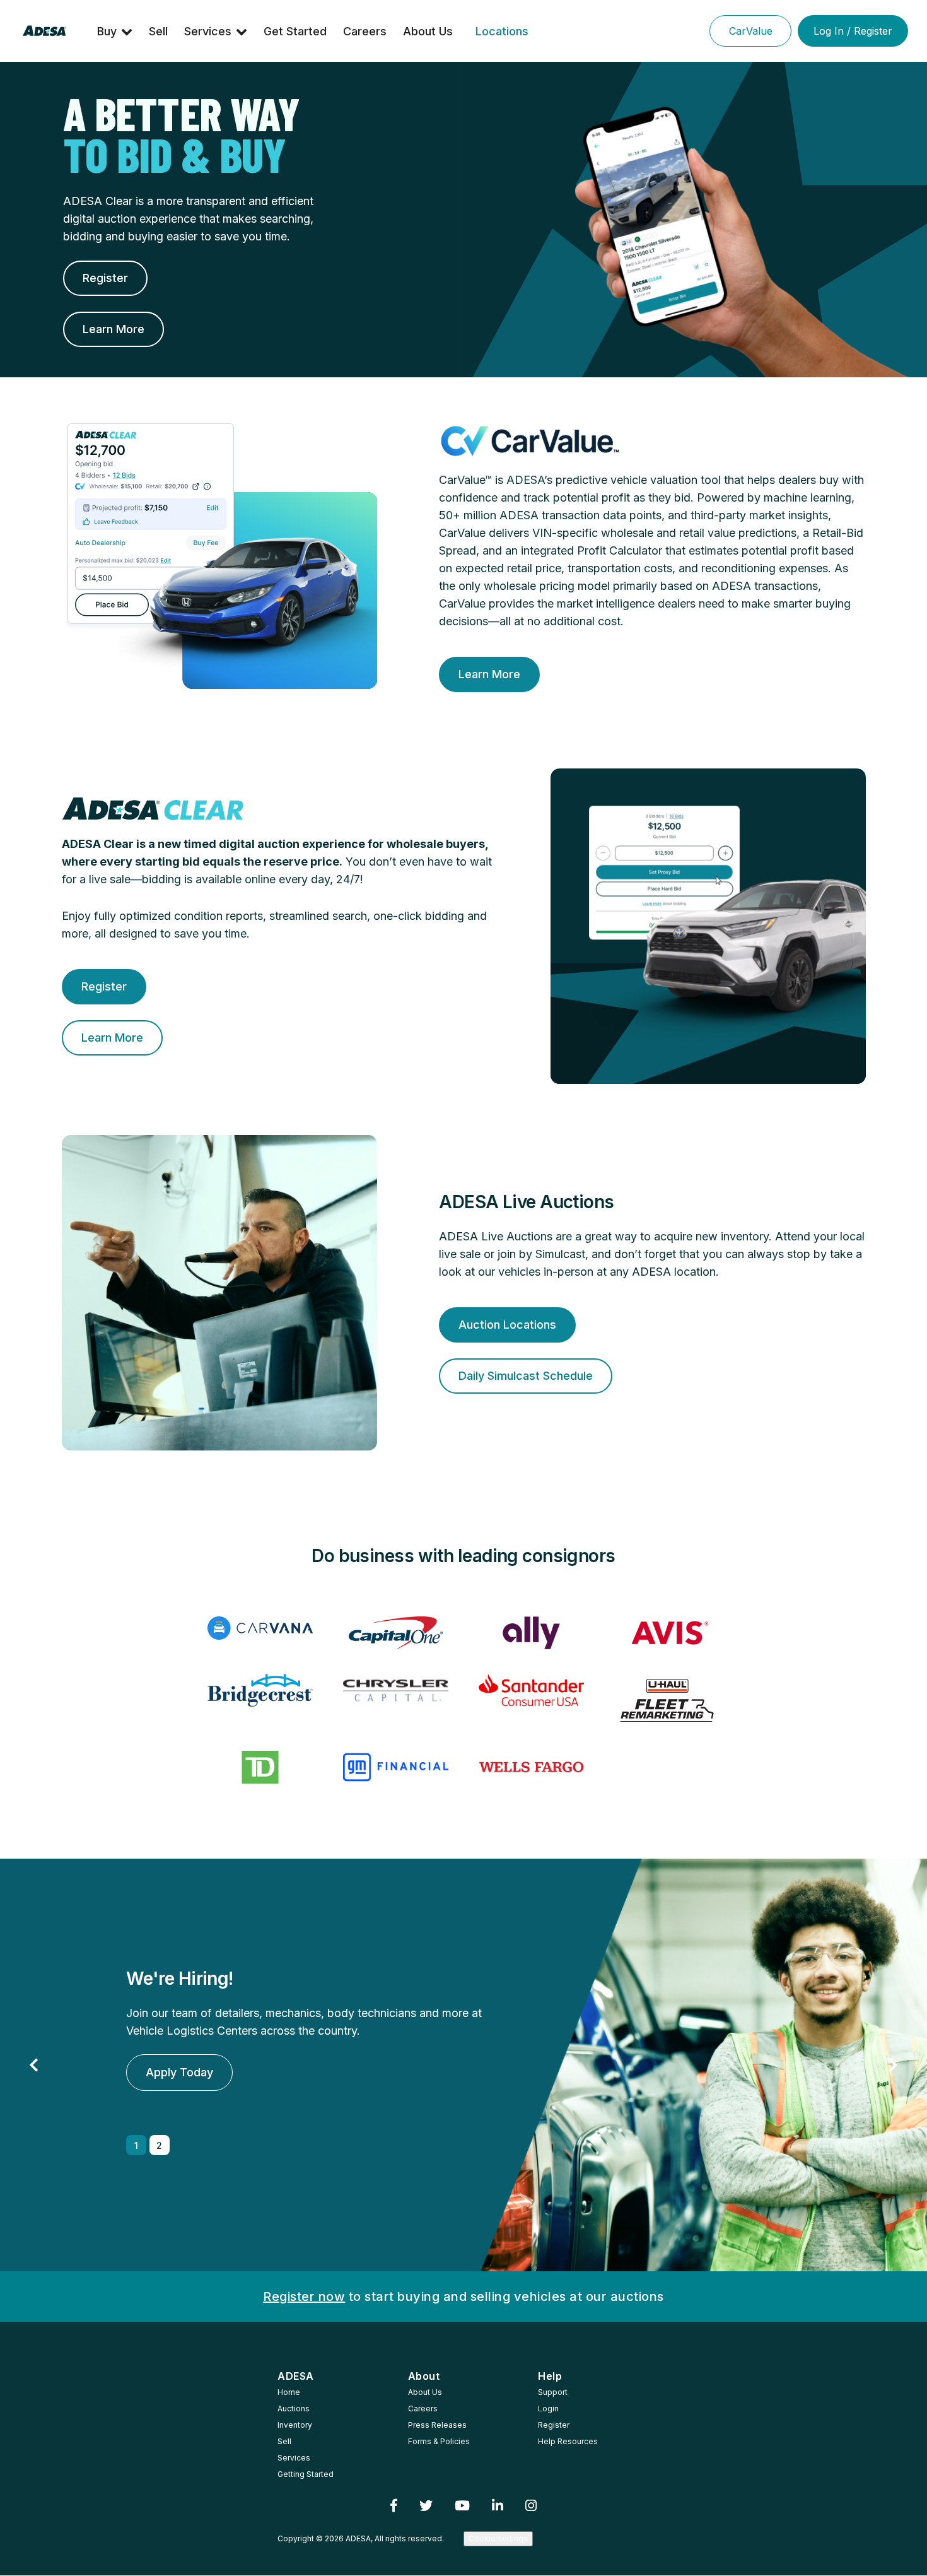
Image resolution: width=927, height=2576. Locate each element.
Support (553, 2392)
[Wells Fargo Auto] (531, 1767)
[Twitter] (426, 2506)
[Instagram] (531, 2506)
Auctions (294, 2408)
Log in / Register (853, 31)
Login (548, 2408)
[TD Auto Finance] (260, 1767)
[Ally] (531, 1633)
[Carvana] (260, 1628)
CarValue (751, 31)
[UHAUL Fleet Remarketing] (667, 1700)
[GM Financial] (396, 1767)
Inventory (295, 2425)
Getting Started (306, 2474)
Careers (365, 31)
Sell (158, 31)
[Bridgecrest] (260, 1690)
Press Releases (437, 2425)
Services (208, 31)
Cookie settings (498, 2538)
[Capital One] (396, 1633)
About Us (428, 31)
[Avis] (667, 1633)
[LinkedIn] (498, 2506)
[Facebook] (394, 2506)
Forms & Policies (439, 2441)
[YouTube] (463, 2506)
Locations (502, 31)
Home (289, 2392)
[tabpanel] (463, 2065)
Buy (107, 31)
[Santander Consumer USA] (531, 1690)
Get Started (295, 31)
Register (554, 2425)
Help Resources (568, 2441)
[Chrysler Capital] (396, 1690)
